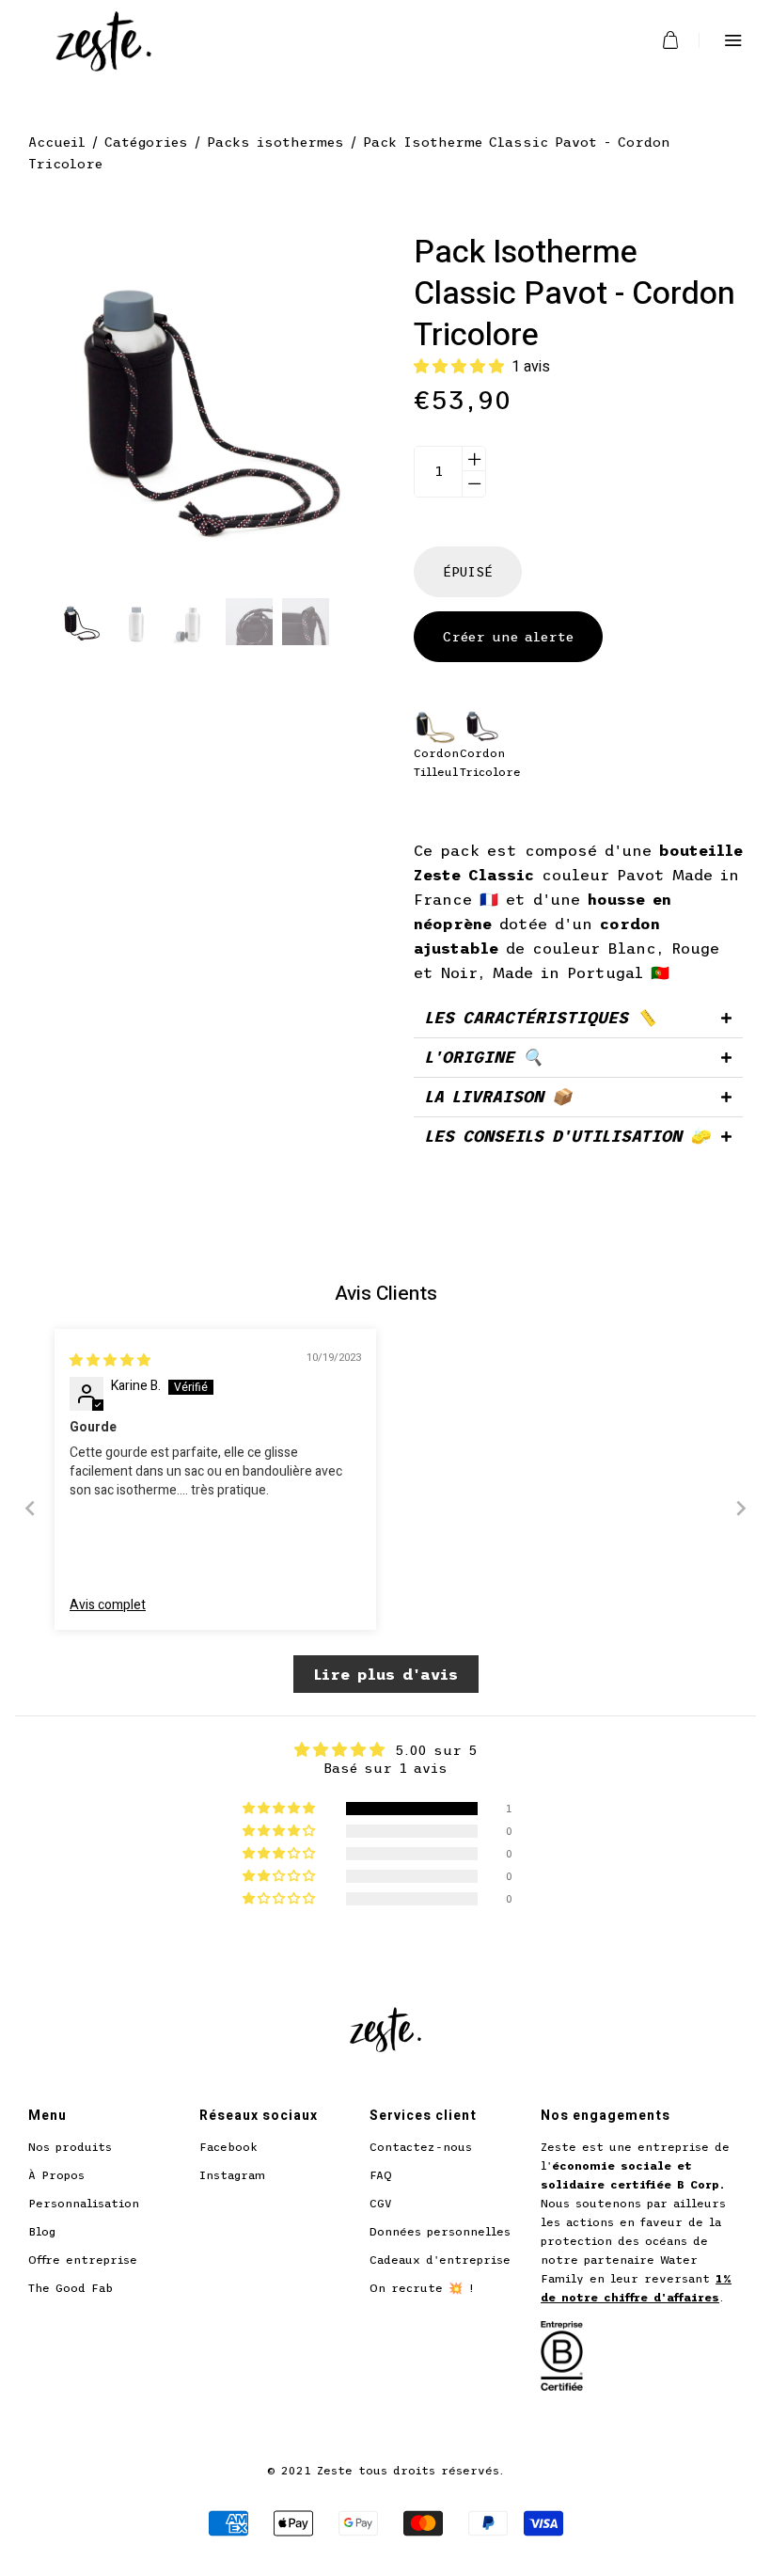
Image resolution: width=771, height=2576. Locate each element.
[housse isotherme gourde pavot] (136, 622)
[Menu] (721, 40)
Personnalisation (84, 2204)
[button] (463, 366)
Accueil (57, 142)
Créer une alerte (508, 637)
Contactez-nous (421, 2147)
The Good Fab (71, 2288)
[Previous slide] (30, 1508)
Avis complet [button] (108, 1605)
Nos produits (70, 2147)
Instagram (232, 2175)
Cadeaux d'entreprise (440, 2260)
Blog (42, 2232)
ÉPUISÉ (468, 572)
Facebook (228, 2147)
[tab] (578, 1018)
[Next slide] (741, 1508)
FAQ (381, 2175)
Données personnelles (440, 2232)
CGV (381, 2204)
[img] (110, 1360)
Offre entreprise (83, 2260)
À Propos (56, 2175)
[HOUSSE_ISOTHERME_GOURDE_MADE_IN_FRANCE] (80, 622)
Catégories (146, 142)
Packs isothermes (275, 142)
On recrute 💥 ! (422, 2288)
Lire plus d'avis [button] (386, 1674)
